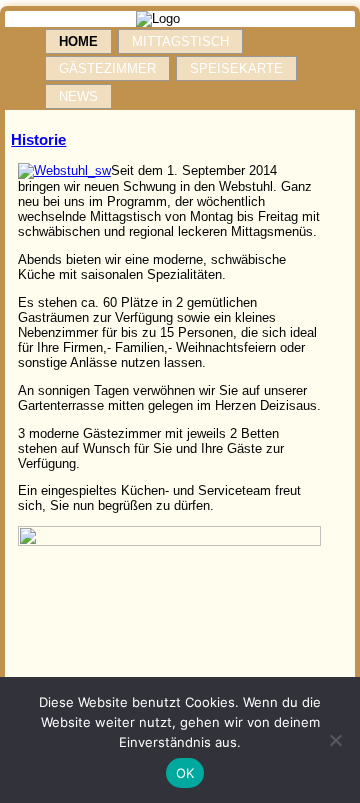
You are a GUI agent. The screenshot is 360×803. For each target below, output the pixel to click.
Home (78, 41)
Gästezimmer (107, 68)
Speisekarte (236, 68)
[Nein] (335, 740)
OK (185, 773)
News (78, 96)
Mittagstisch (180, 41)
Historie (38, 139)
